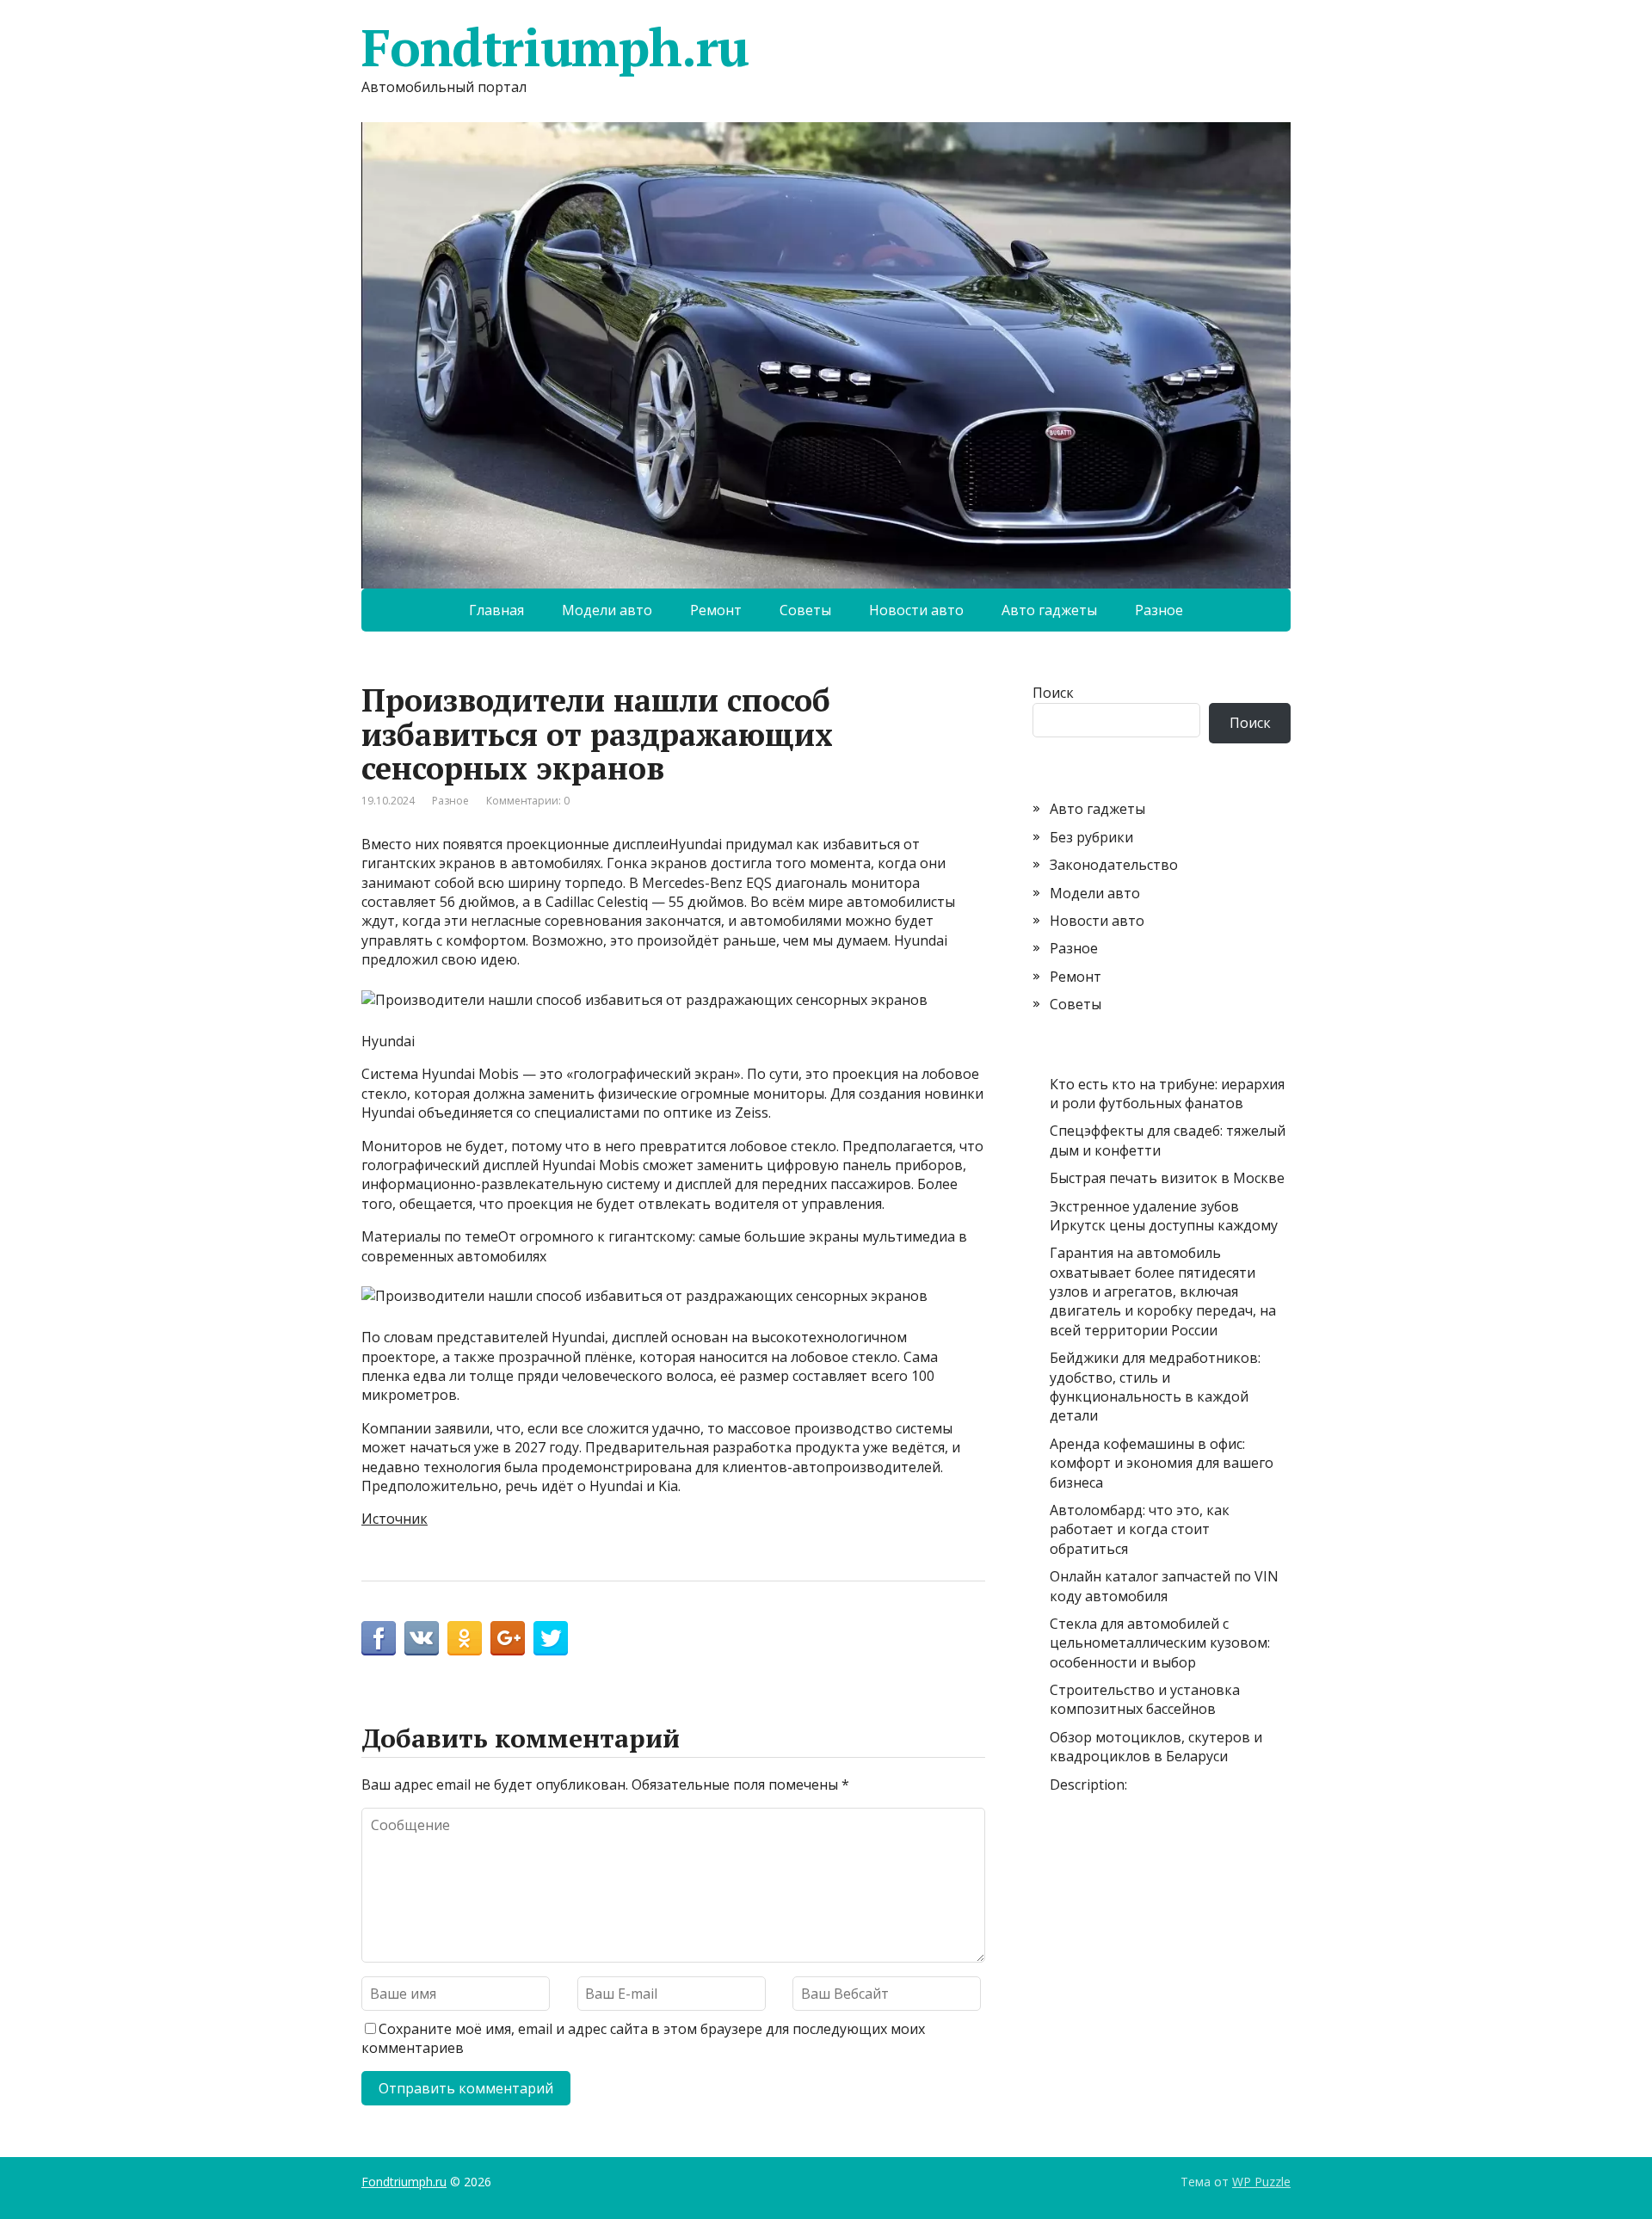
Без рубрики (1091, 837)
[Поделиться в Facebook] (379, 1638)
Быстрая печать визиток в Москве (1167, 1178)
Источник (395, 1519)
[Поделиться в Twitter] (551, 1638)
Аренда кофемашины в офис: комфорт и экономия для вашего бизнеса (1162, 1463)
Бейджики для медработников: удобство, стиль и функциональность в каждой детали (1155, 1387)
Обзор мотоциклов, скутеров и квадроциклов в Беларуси (1156, 1747)
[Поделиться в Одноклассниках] (465, 1638)
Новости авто (916, 610)
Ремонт (716, 610)
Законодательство (1114, 865)
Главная (496, 610)
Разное (1159, 610)
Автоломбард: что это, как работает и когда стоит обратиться (1140, 1529)
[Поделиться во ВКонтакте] (422, 1638)
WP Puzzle (1261, 2182)
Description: (1088, 1784)
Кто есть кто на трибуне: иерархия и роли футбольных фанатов (1167, 1094)
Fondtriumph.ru (555, 47)
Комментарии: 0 (528, 801)
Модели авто (607, 610)
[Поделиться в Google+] (508, 1638)
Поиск (1053, 693)
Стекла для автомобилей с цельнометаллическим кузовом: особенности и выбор (1160, 1643)
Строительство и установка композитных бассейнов (1145, 1699)
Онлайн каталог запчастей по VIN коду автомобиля (1164, 1586)
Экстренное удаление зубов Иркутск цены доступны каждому (1164, 1216)
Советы (805, 610)
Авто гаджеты (1049, 610)
